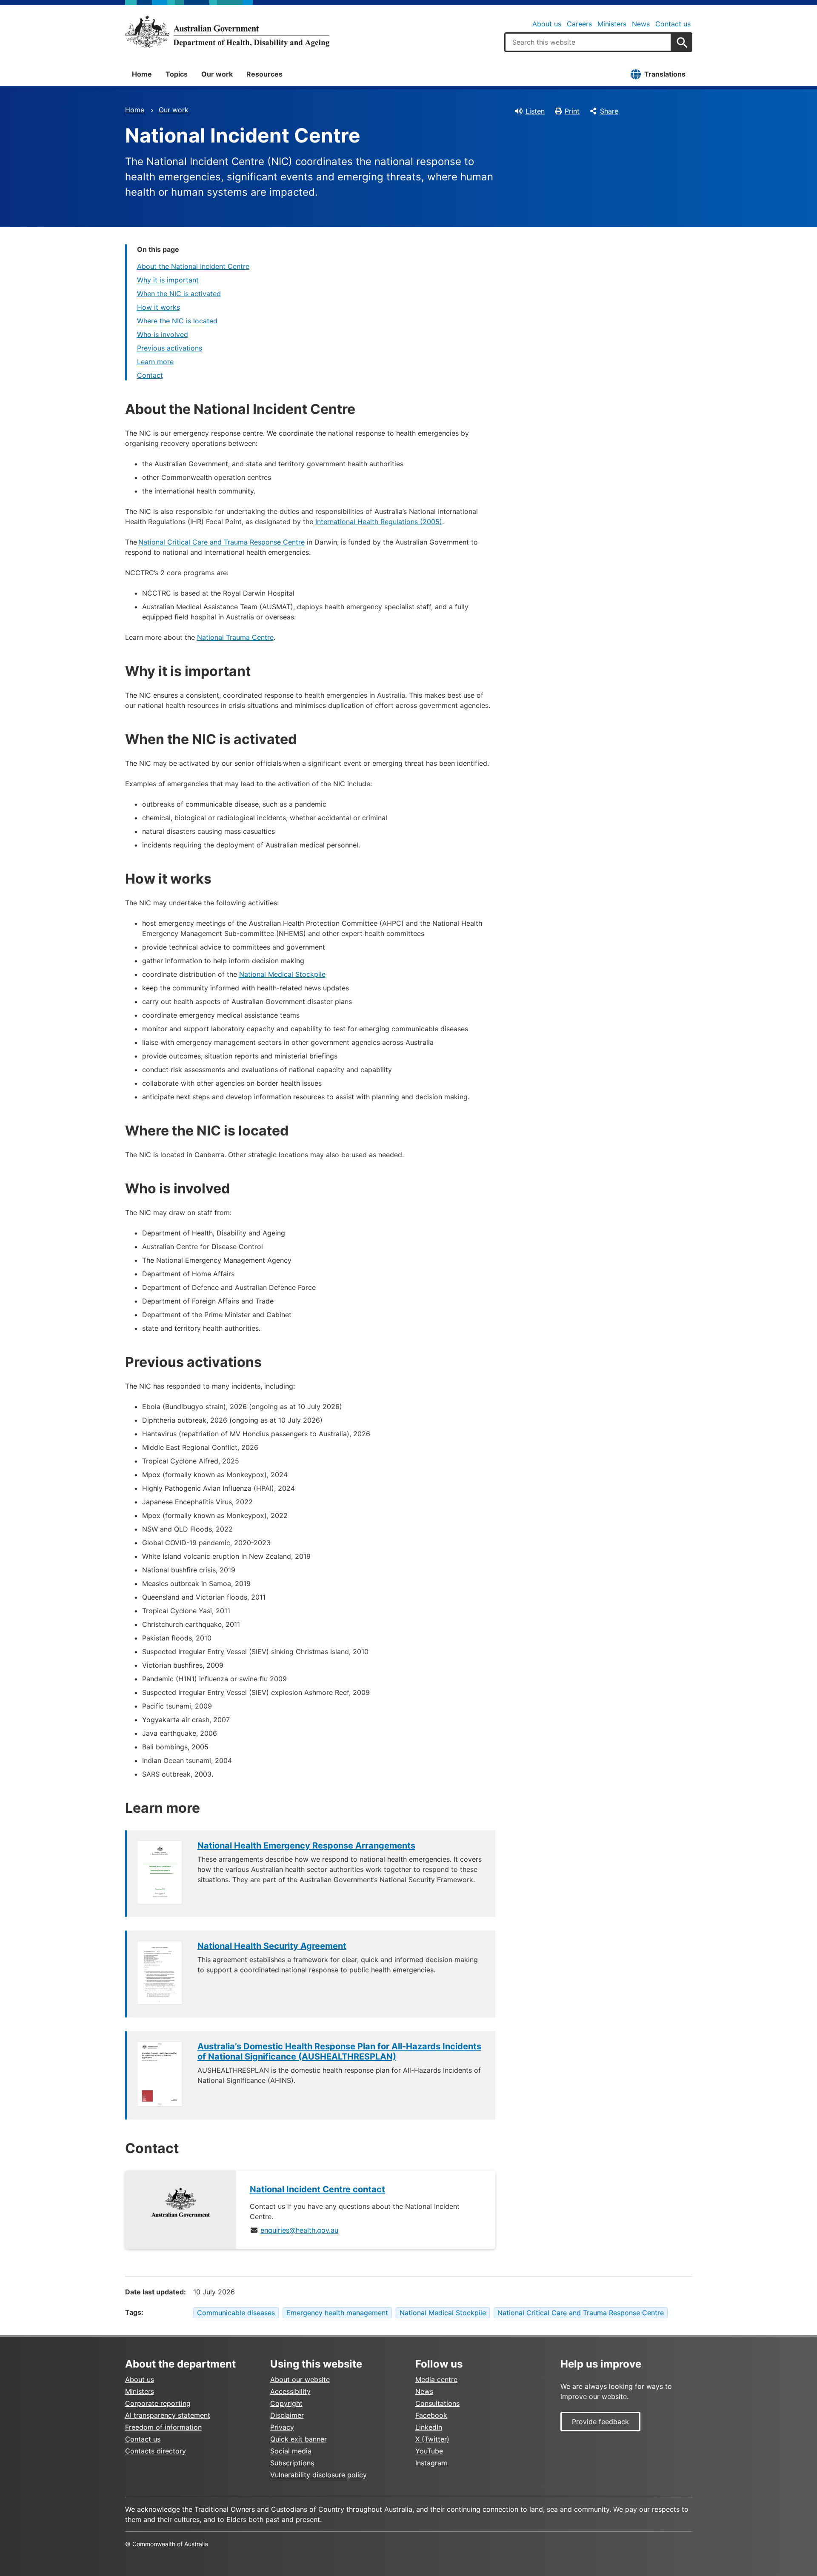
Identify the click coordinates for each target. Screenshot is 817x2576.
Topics (177, 74)
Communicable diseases (236, 2313)
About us (547, 24)
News (641, 24)
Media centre (436, 2379)
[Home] (227, 31)
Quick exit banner (299, 2439)
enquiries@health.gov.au (299, 2230)
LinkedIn (429, 2427)
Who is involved (163, 334)
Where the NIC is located (177, 321)
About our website (300, 2379)
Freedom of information (163, 2427)
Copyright (286, 2403)
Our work (217, 74)
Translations (665, 74)
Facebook (431, 2415)
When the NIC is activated (179, 294)
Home (142, 74)
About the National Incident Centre (193, 266)
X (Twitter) (432, 2439)
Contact (150, 375)
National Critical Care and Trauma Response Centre (221, 542)
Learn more (155, 362)
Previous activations (170, 348)
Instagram (431, 2463)
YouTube (429, 2451)
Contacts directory (156, 2451)
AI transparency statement (168, 2415)
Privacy (282, 2427)
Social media (291, 2451)
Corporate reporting (158, 2403)
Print (572, 111)
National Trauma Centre (235, 637)
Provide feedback (600, 2422)
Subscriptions (292, 2463)
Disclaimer (287, 2415)
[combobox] (588, 42)
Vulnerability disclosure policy (319, 2475)
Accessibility (290, 2391)
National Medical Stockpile (282, 974)
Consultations (437, 2403)
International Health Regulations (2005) (379, 522)
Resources (264, 74)
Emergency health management (337, 2313)
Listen (535, 111)
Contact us (673, 24)
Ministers (612, 24)
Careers (579, 24)
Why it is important (168, 280)
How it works (159, 307)
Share (609, 111)
